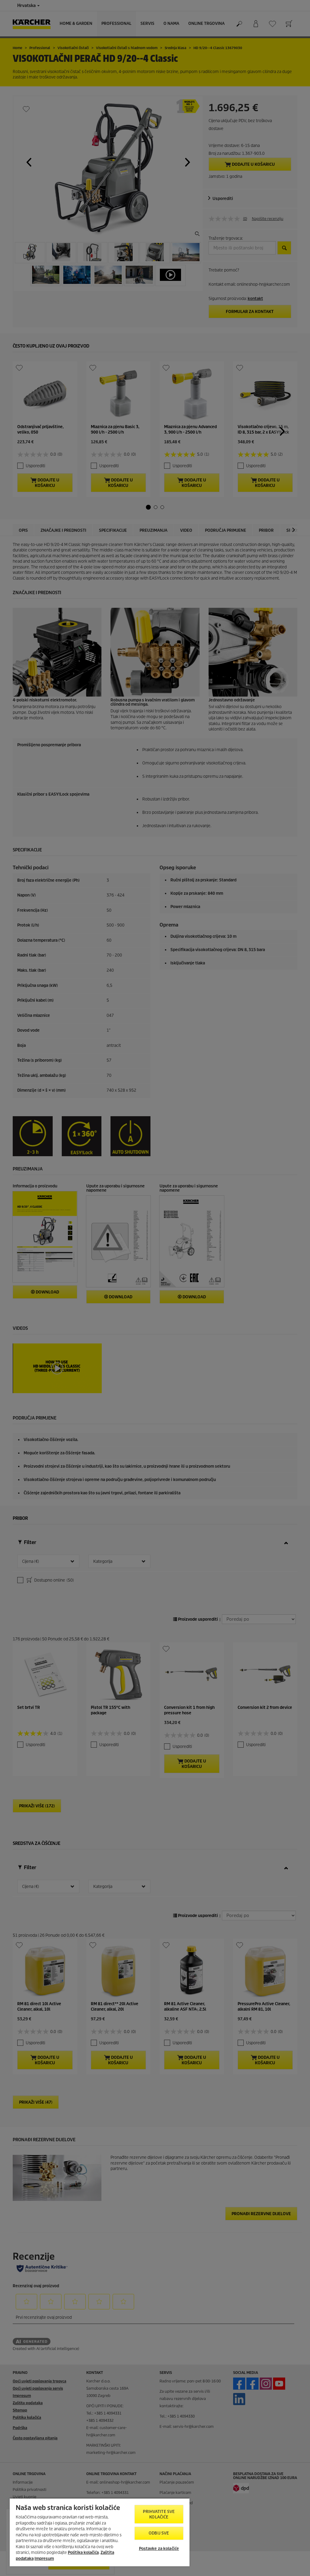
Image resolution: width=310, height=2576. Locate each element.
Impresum (44, 2559)
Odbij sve (159, 2533)
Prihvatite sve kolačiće (159, 2514)
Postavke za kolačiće (159, 2549)
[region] (100, 2532)
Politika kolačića (83, 2553)
